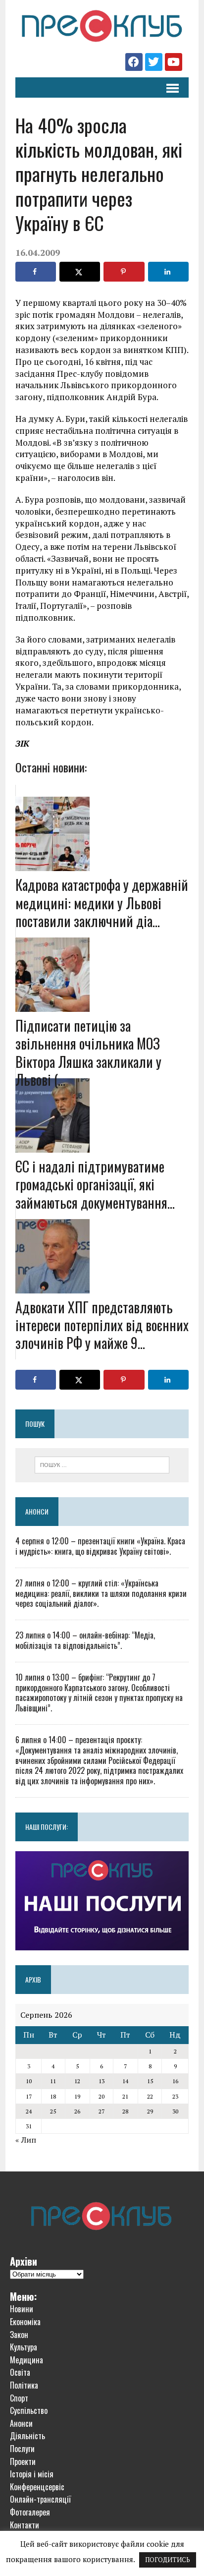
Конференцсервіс (37, 2487)
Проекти (23, 2461)
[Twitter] (154, 62)
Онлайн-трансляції (40, 2499)
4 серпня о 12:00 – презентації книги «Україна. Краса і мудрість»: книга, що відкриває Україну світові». (100, 1546)
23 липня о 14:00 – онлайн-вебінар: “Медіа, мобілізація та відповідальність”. (85, 1640)
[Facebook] (134, 62)
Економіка (25, 2322)
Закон (19, 2335)
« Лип (26, 2140)
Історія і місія (32, 2474)
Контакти (25, 2525)
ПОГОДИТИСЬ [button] (168, 2560)
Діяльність (27, 2436)
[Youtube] (174, 62)
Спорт (19, 2398)
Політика (24, 2385)
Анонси (37, 1511)
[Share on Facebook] (36, 272)
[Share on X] (80, 272)
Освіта (20, 2372)
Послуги (22, 2449)
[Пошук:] (102, 1464)
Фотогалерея (30, 2512)
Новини (22, 2309)
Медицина (26, 2360)
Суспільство (29, 2410)
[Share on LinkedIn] (168, 272)
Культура (24, 2347)
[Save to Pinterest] (124, 272)
